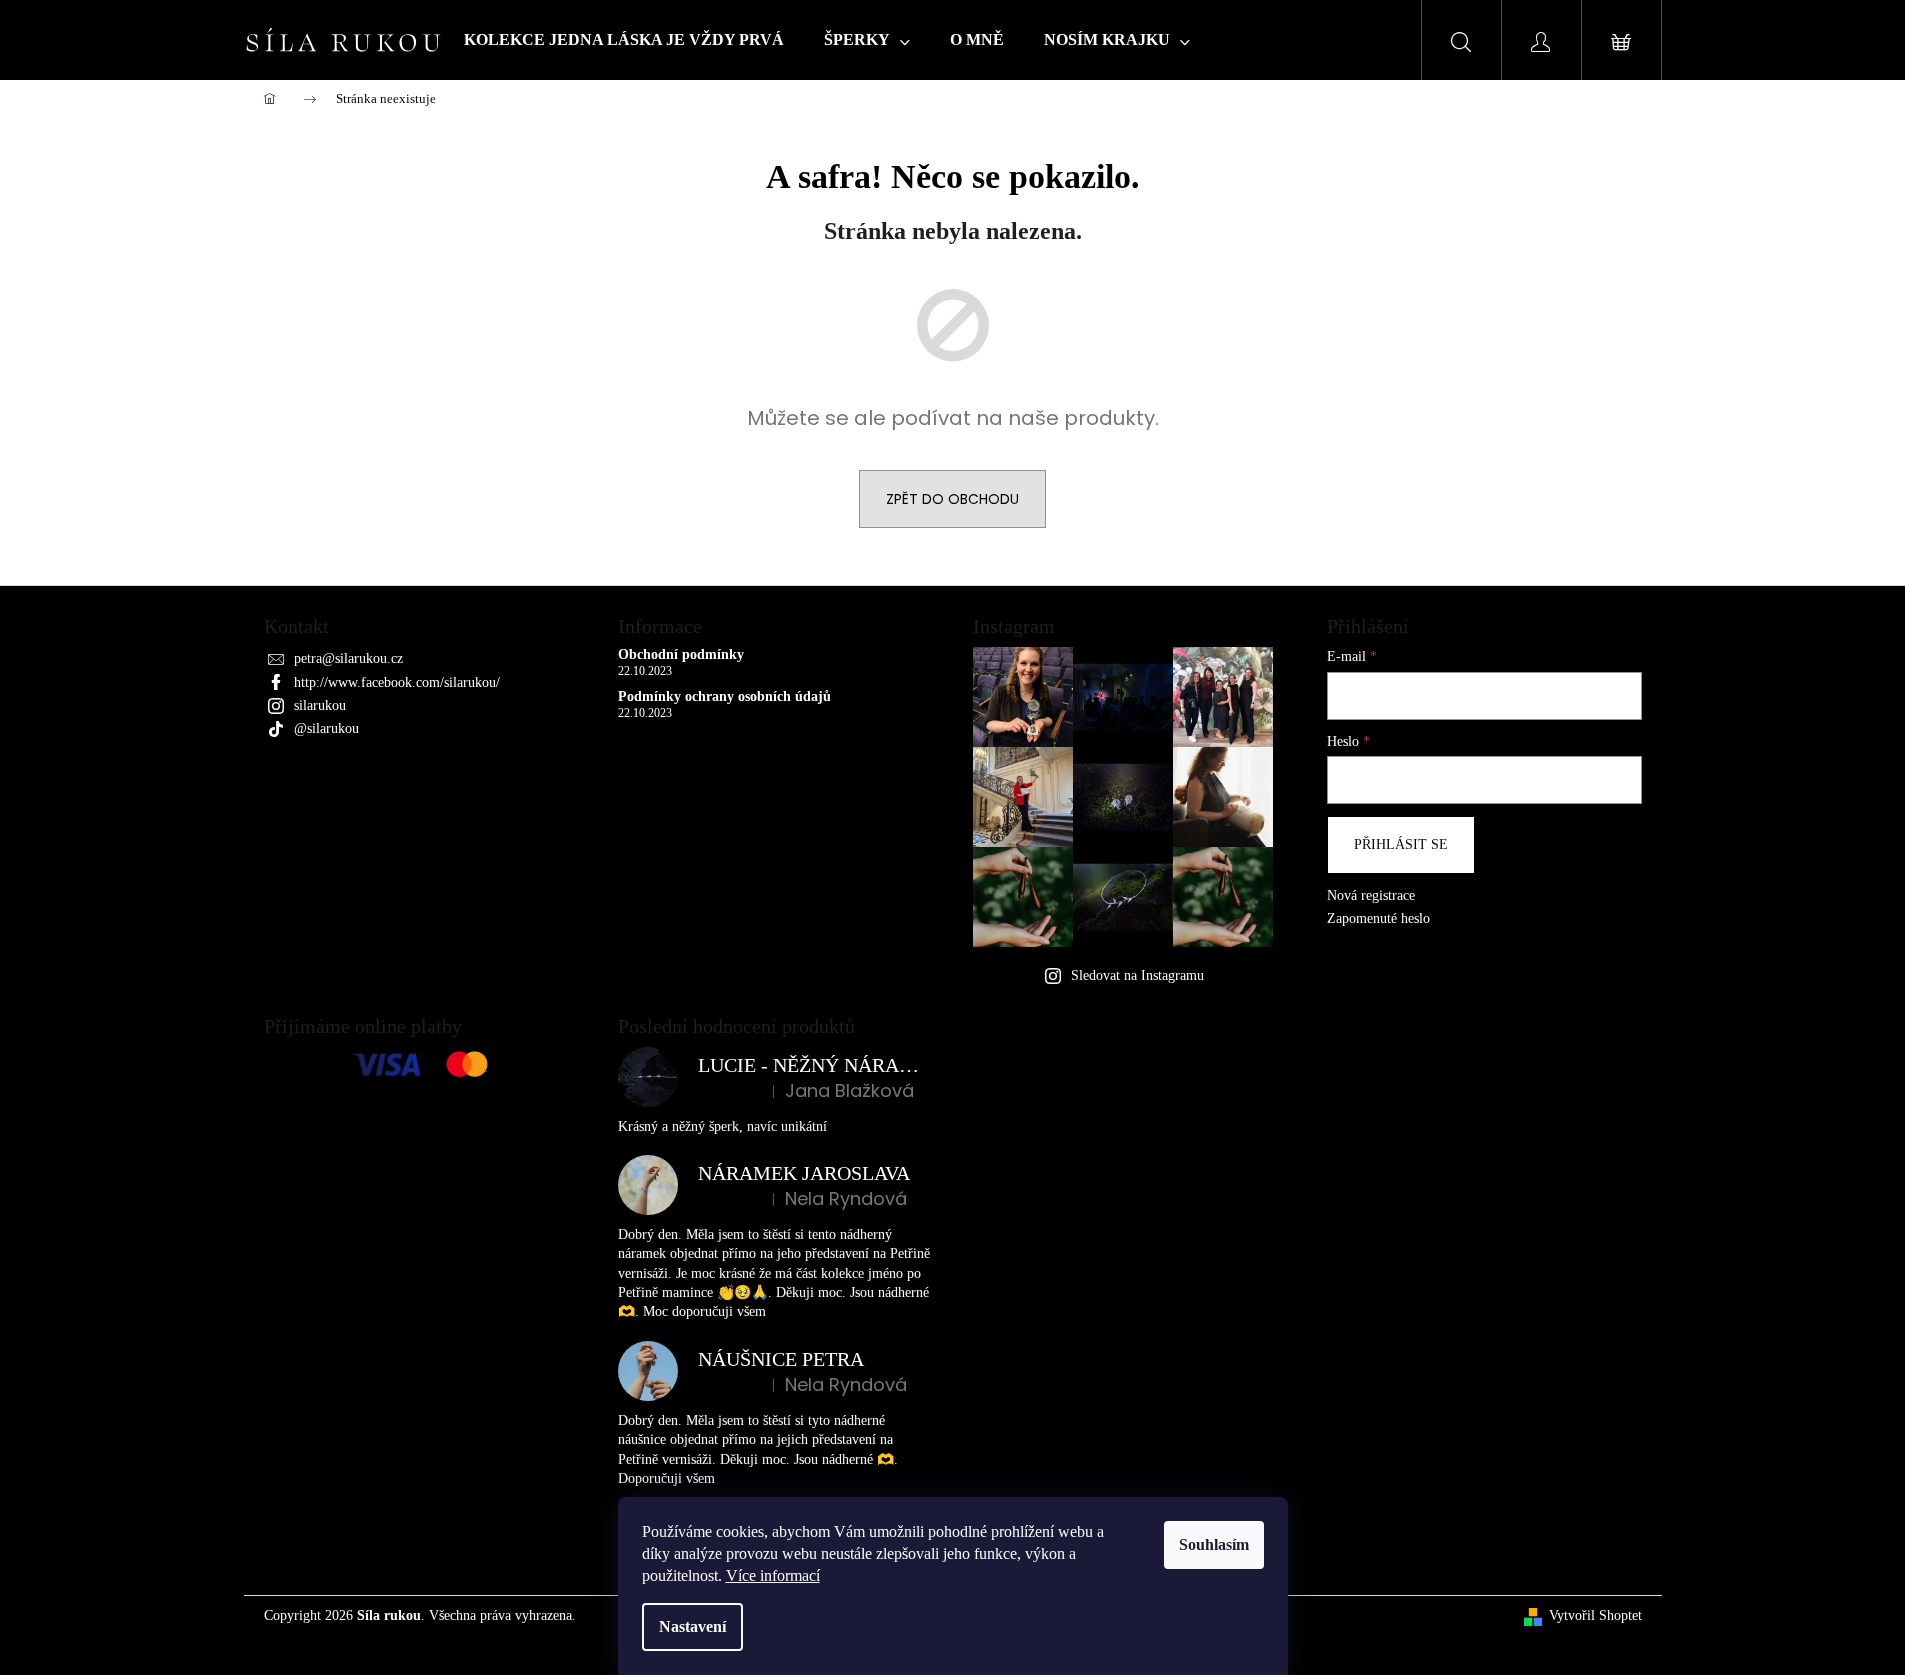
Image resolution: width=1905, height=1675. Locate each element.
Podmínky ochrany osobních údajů (724, 696)
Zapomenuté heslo (1378, 918)
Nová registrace (1371, 895)
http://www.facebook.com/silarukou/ (397, 682)
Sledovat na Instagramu (1137, 975)
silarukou (320, 705)
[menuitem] (624, 40)
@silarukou (326, 728)
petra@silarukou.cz (348, 658)
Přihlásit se (1401, 844)
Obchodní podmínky (681, 654)
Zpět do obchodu (952, 499)
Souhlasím (1214, 1544)
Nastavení (692, 1626)
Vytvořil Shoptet (1595, 1615)
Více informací (773, 1575)
